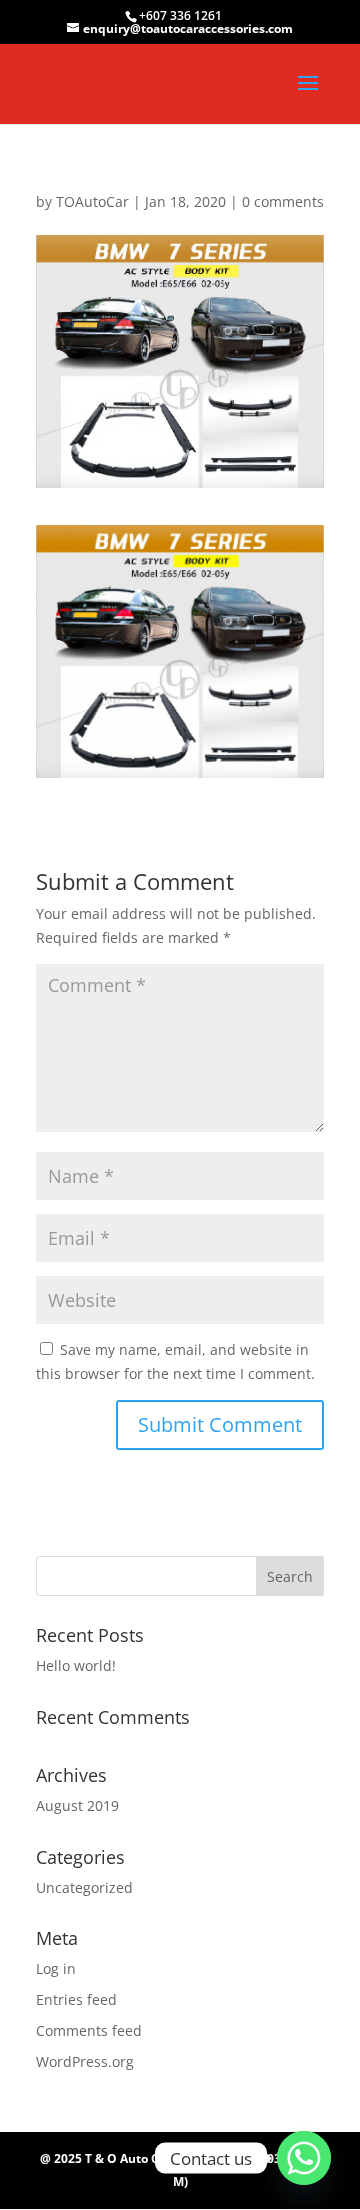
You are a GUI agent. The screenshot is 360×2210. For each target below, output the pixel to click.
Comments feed (89, 2030)
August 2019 (77, 1805)
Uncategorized (84, 1887)
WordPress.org (85, 2061)
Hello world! (76, 1665)
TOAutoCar (92, 201)
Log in (56, 1968)
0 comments (283, 201)
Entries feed (76, 1999)
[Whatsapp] (304, 2158)
